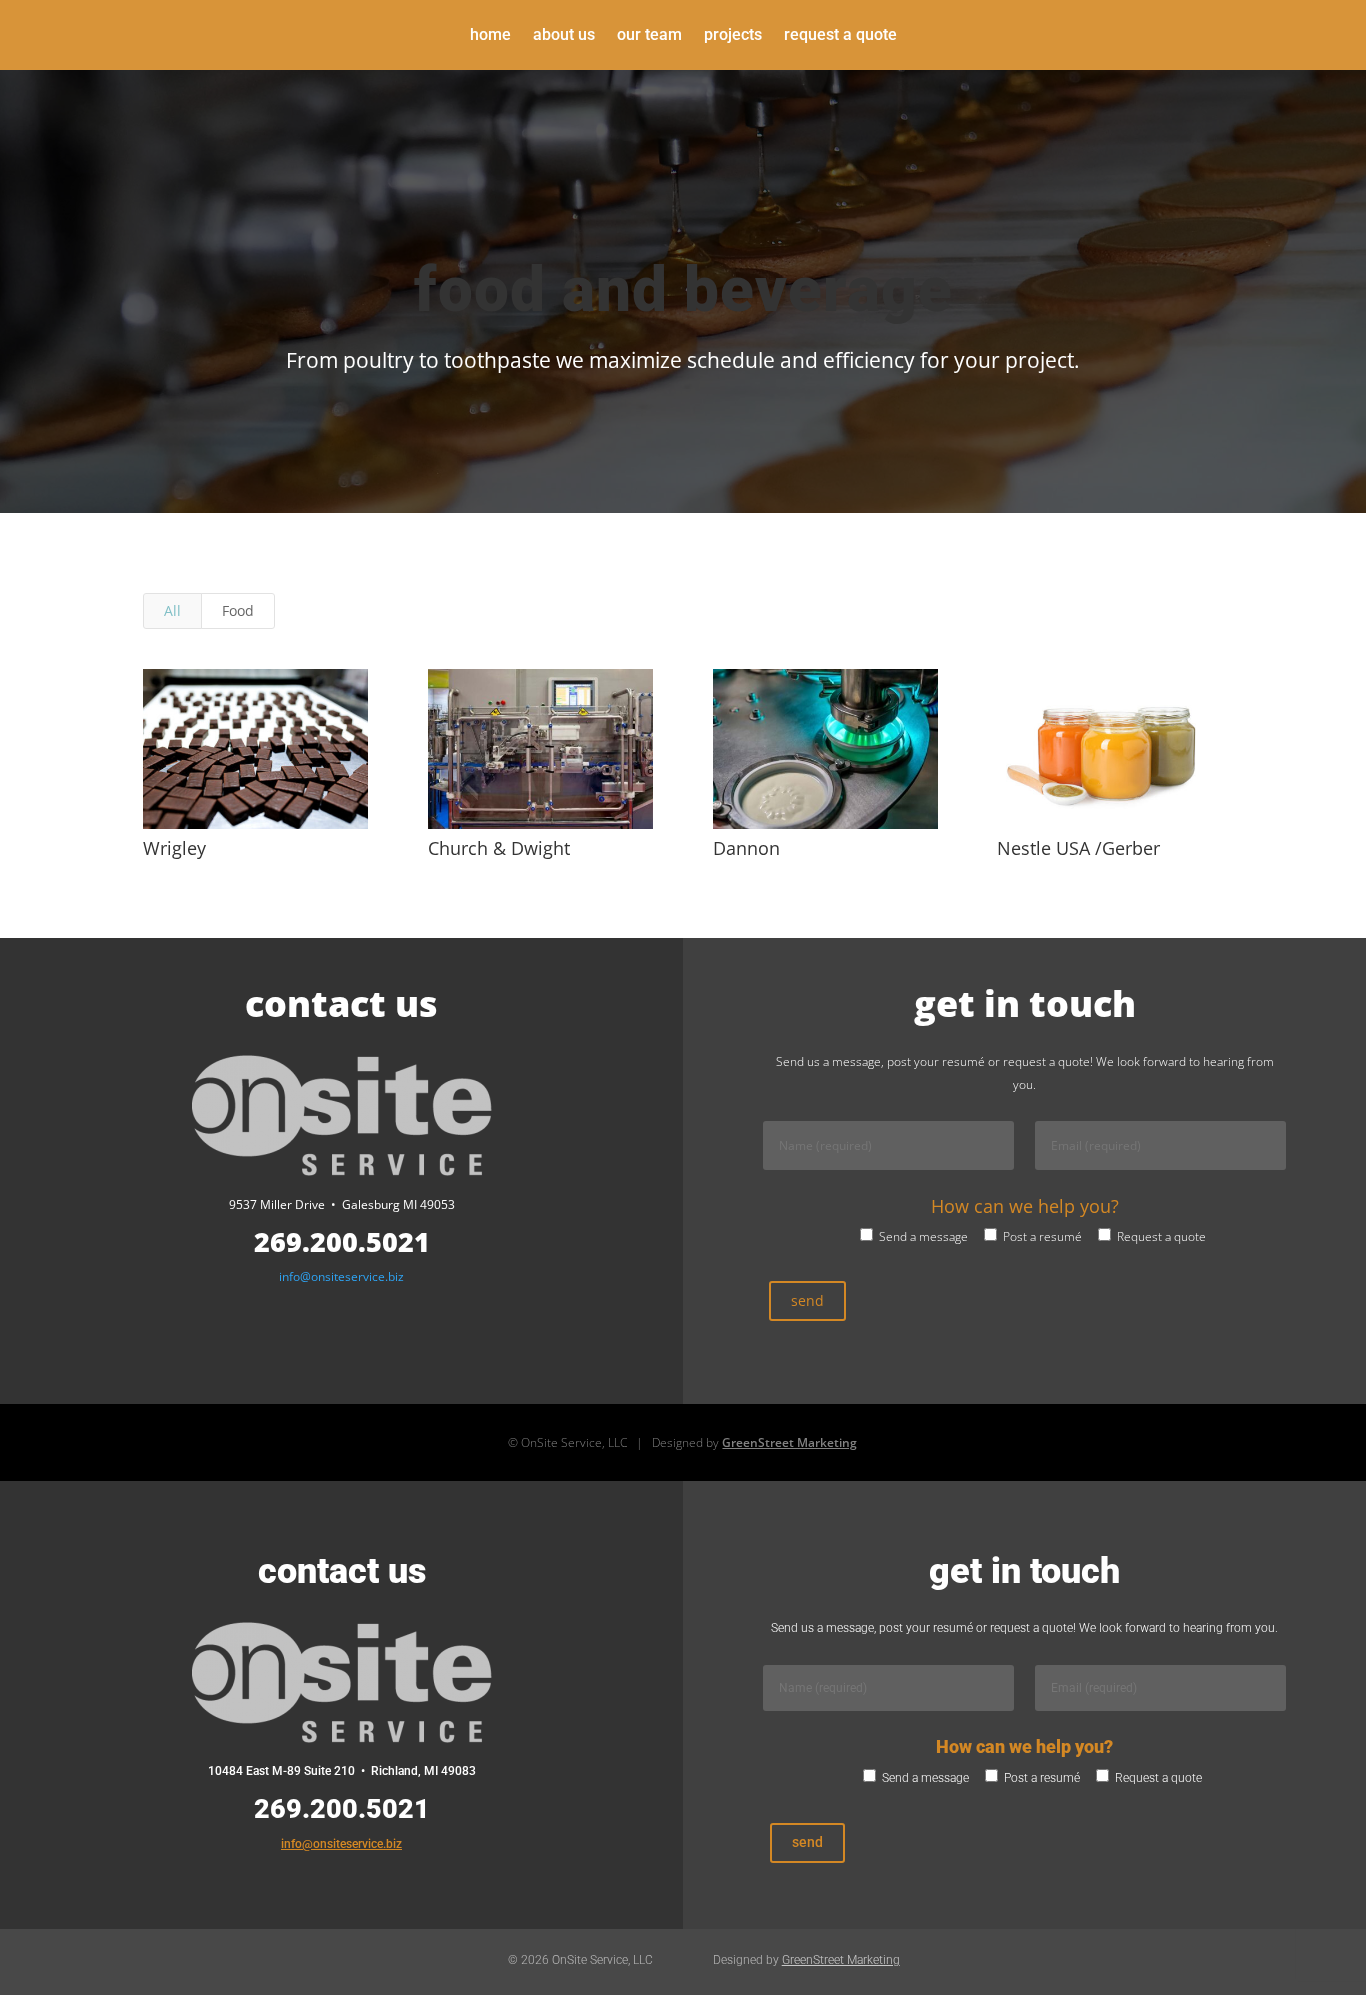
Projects (733, 36)
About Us (564, 36)
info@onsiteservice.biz (341, 1276)
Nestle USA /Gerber (1078, 848)
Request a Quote (840, 36)
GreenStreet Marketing (789, 1442)
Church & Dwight (499, 848)
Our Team (649, 36)
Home (490, 36)
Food (238, 610)
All (172, 610)
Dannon (746, 848)
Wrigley (174, 848)
